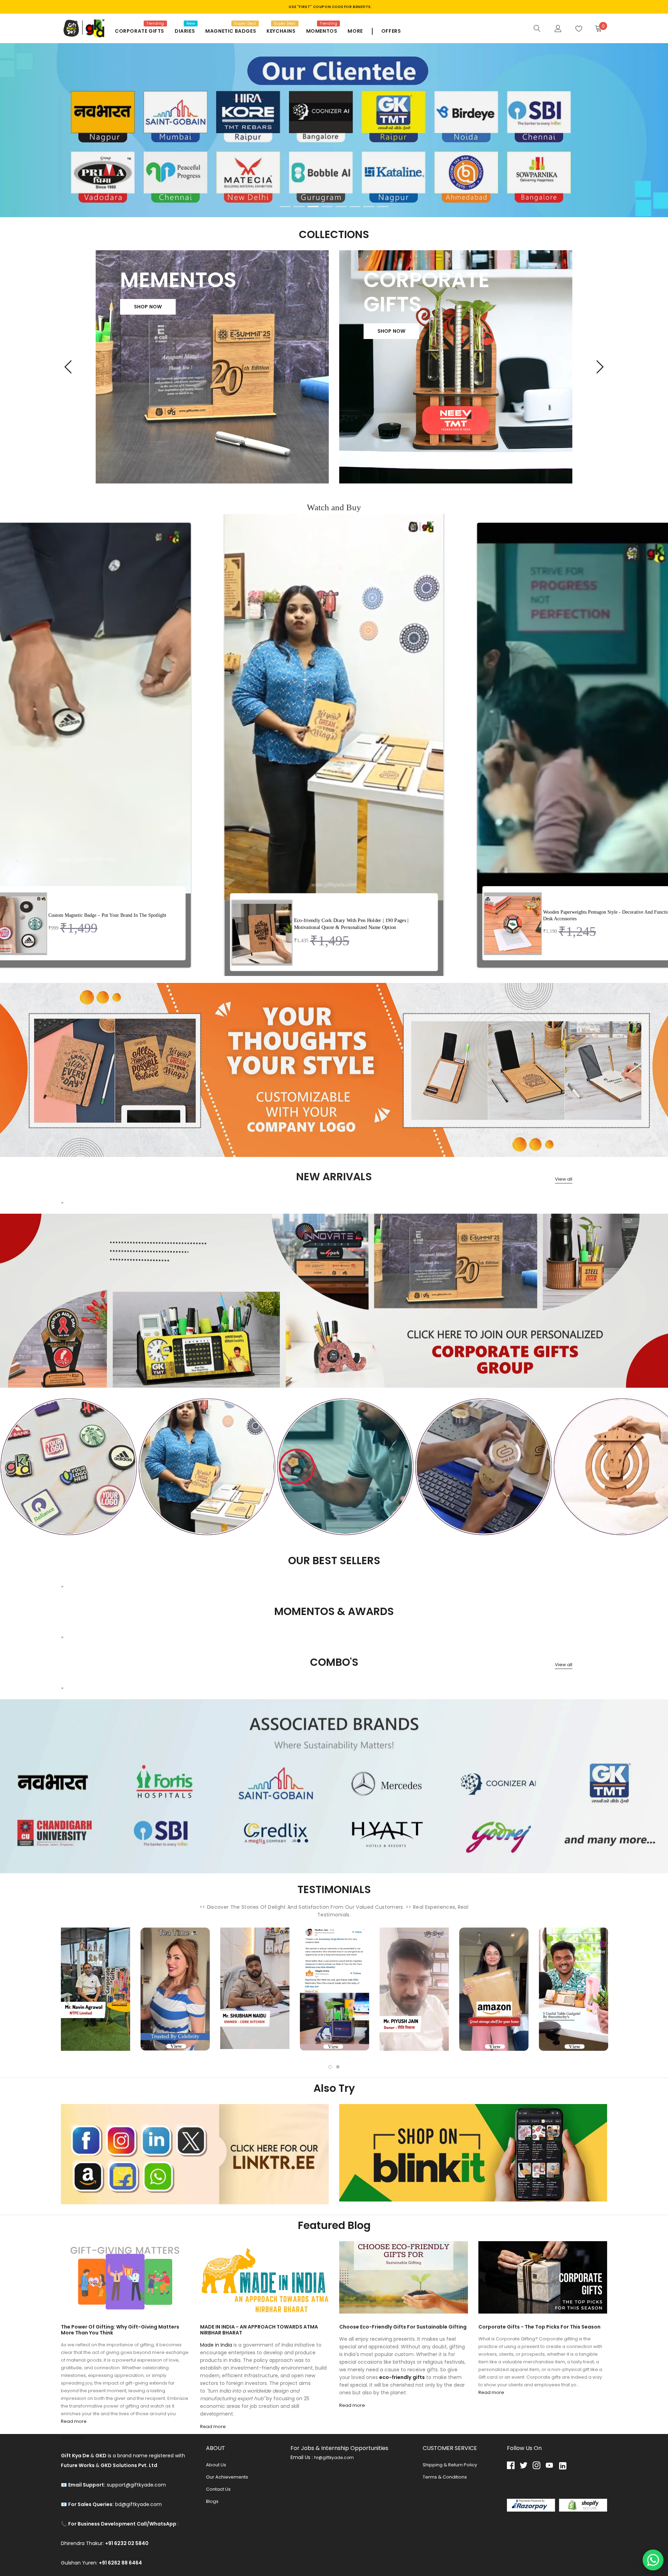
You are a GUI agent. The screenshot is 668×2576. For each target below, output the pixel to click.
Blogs (212, 2501)
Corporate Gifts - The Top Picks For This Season (539, 2327)
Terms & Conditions (445, 2477)
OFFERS (391, 31)
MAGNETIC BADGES (231, 31)
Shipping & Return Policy (450, 2465)
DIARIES (185, 31)
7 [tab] (369, 207)
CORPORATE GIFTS (140, 31)
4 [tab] (327, 207)
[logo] (83, 28)
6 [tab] (355, 207)
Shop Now (148, 307)
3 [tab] (313, 207)
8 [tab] (383, 207)
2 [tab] (299, 207)
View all (564, 1179)
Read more (74, 2421)
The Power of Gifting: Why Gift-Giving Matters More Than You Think (120, 2330)
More (355, 31)
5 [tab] (341, 207)
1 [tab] (285, 207)
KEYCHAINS (281, 31)
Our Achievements (227, 2477)
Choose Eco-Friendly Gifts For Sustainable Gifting (403, 2327)
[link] (537, 28)
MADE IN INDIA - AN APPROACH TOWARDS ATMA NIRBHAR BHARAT (259, 2330)
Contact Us (218, 2489)
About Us (216, 2465)
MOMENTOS (322, 31)
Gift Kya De (73, 2438)
